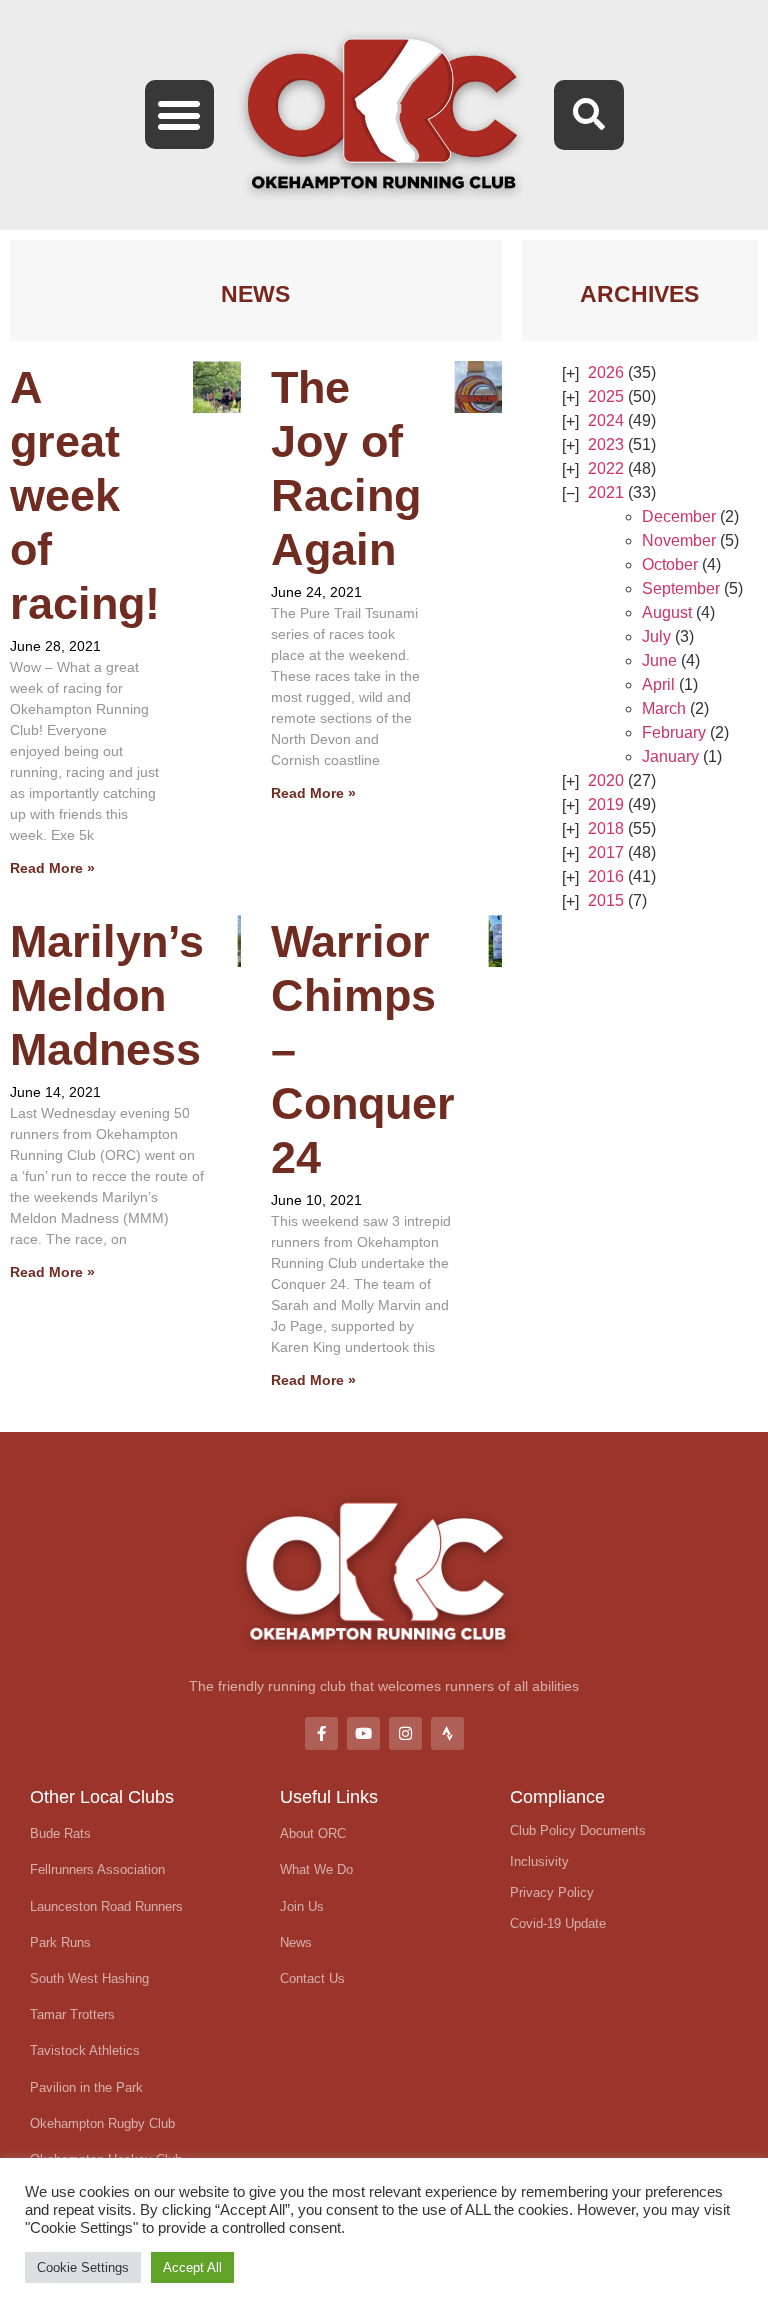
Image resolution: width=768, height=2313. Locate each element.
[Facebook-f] (321, 1733)
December (679, 516)
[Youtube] (363, 1733)
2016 (606, 876)
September (681, 588)
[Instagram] (405, 1733)
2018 (606, 828)
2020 (606, 780)
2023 (606, 444)
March (664, 708)
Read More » (52, 868)
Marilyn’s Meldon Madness (107, 995)
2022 (606, 468)
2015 (606, 900)
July (656, 636)
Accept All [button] (192, 2267)
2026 (606, 372)
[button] (179, 114)
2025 (606, 396)
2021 (606, 492)
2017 (606, 852)
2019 (606, 804)
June (659, 660)
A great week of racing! (85, 495)
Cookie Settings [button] (83, 2267)
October (670, 564)
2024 (606, 420)
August (667, 612)
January (670, 756)
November (679, 540)
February (674, 732)
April (658, 684)
